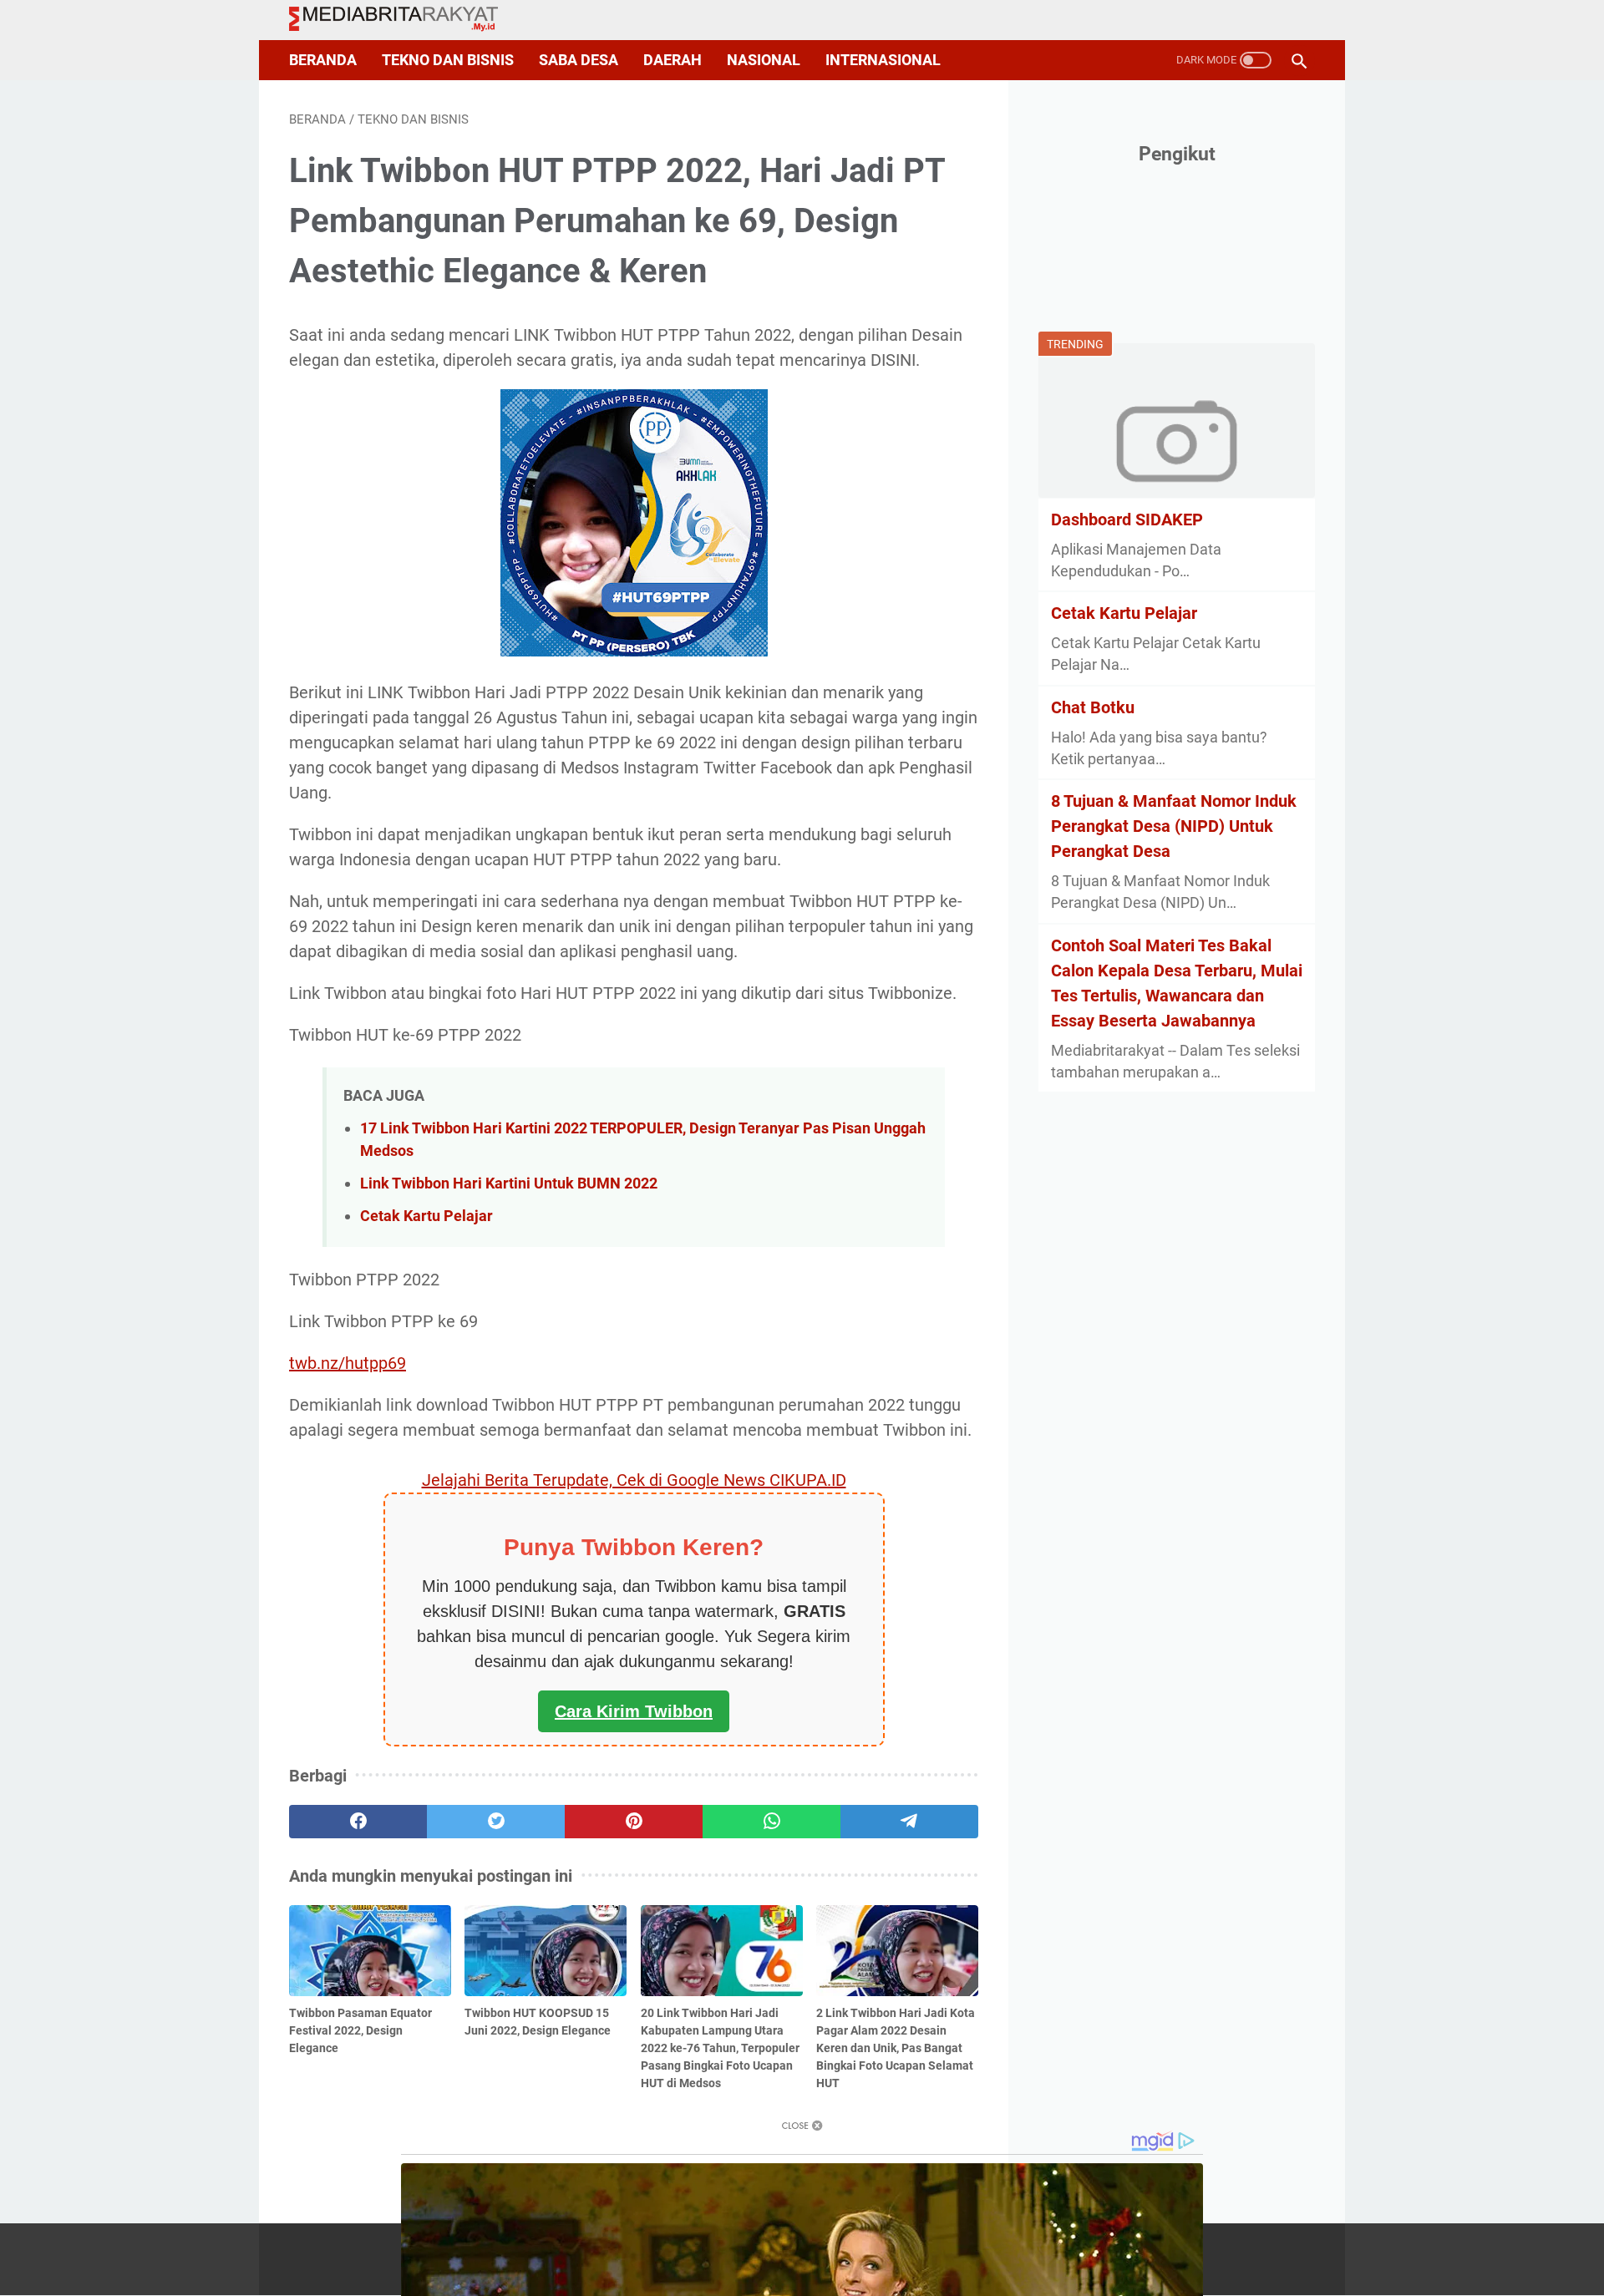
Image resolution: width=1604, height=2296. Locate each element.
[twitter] (496, 1822)
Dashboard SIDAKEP (1127, 519)
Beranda (323, 60)
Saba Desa (579, 60)
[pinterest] (634, 1822)
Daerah (673, 60)
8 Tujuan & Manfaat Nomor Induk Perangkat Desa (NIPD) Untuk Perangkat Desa (1174, 826)
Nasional (764, 60)
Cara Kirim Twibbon (634, 1711)
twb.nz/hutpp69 (348, 1363)
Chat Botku (1093, 707)
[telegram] (909, 1822)
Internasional (883, 60)
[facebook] (358, 1822)
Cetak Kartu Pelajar (426, 1216)
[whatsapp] (772, 1822)
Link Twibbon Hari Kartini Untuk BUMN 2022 (509, 1183)
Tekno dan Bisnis (448, 60)
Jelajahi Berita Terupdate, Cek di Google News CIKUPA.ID (634, 1480)
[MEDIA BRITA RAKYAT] (404, 20)
